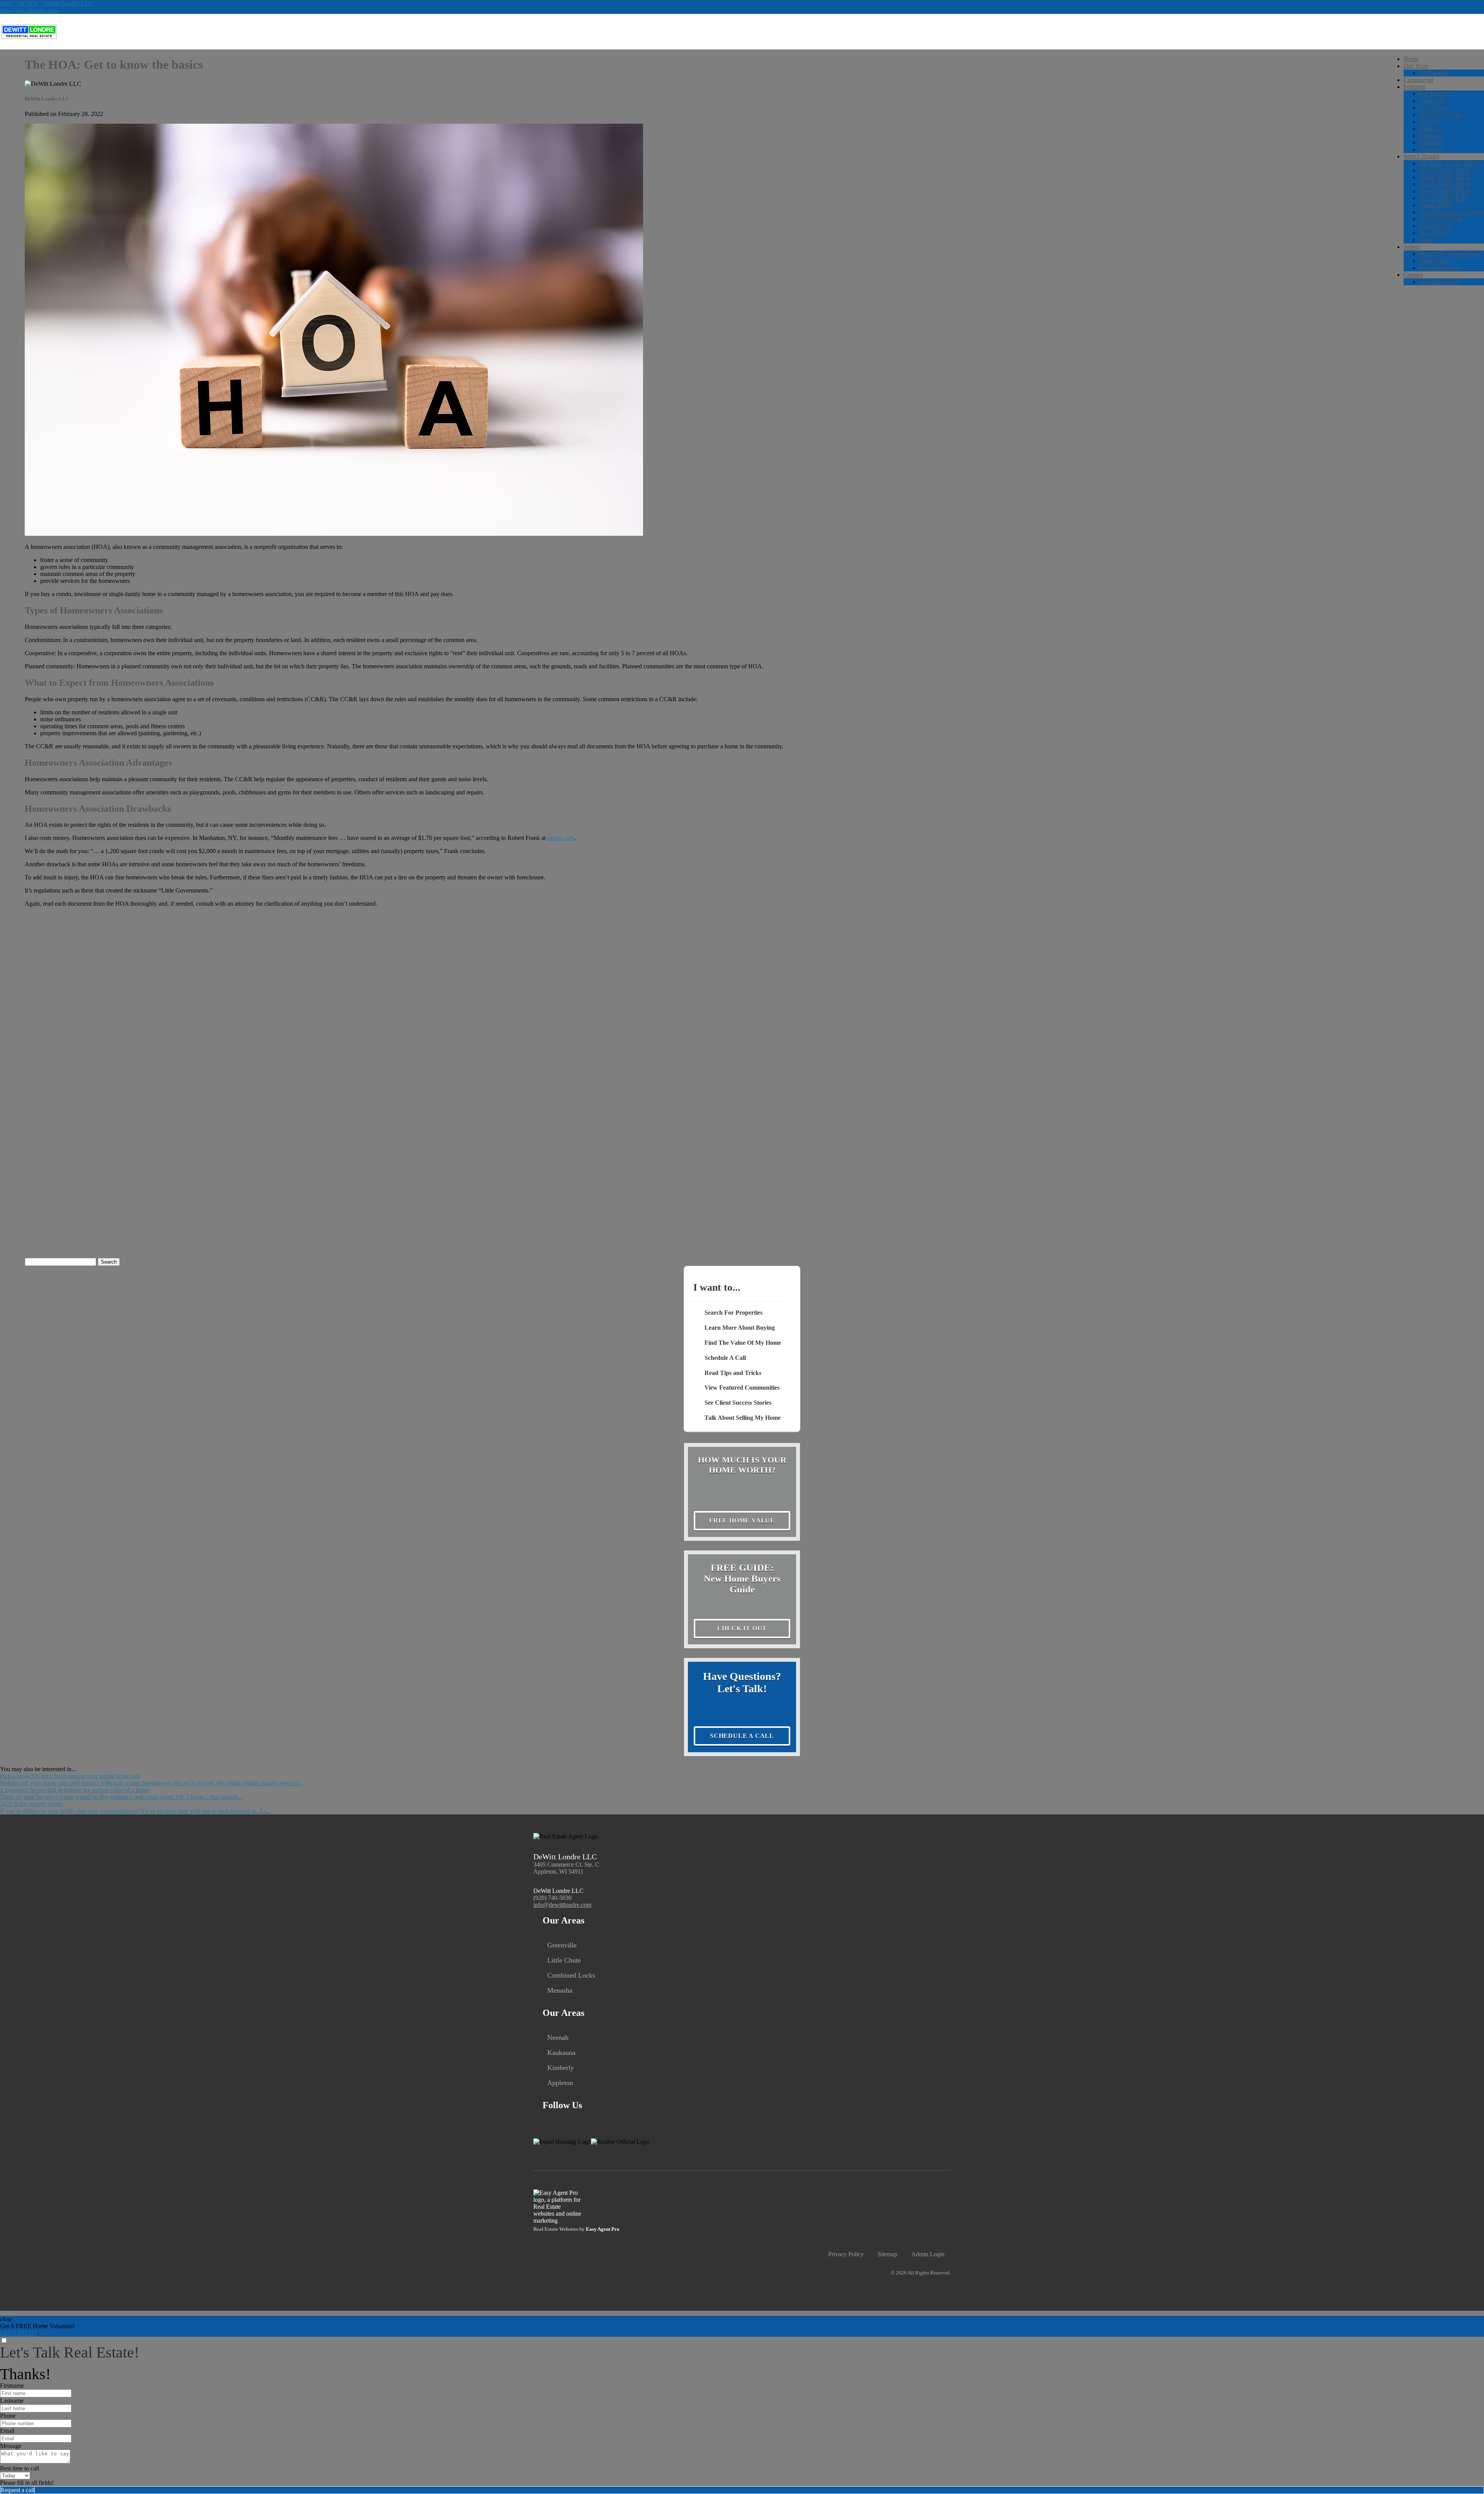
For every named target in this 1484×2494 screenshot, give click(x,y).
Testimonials (1434, 73)
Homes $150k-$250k (1445, 177)
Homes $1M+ (1436, 205)
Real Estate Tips (1439, 268)
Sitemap (888, 2254)
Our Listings (1434, 94)
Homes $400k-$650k (1445, 191)
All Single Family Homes (1450, 163)
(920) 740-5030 (552, 1898)
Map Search (1434, 233)
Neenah (1429, 129)
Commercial (1418, 80)
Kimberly (1431, 142)
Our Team (1416, 66)
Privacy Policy (846, 2254)
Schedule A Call (1439, 282)
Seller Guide (1434, 261)
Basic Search (1435, 226)
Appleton (1430, 149)
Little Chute (1434, 108)
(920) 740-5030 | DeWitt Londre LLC (46, 3)
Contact (1413, 275)
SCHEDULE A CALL (742, 1736)
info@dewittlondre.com (29, 10)
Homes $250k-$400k (1445, 184)
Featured (1414, 87)
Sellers (1412, 247)
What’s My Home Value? (1450, 254)
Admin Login (928, 2254)
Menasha (1430, 122)
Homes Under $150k (1445, 170)
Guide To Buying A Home (1452, 212)
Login (1426, 240)
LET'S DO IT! (18, 2333)
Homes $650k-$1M (1443, 198)
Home (1411, 59)
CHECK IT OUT (742, 1628)
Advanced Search (1441, 219)
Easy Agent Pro (603, 2229)
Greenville (1432, 101)
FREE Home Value (742, 1520)
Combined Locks (1440, 115)
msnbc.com (561, 838)
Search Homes (1421, 156)
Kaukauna (1432, 135)
